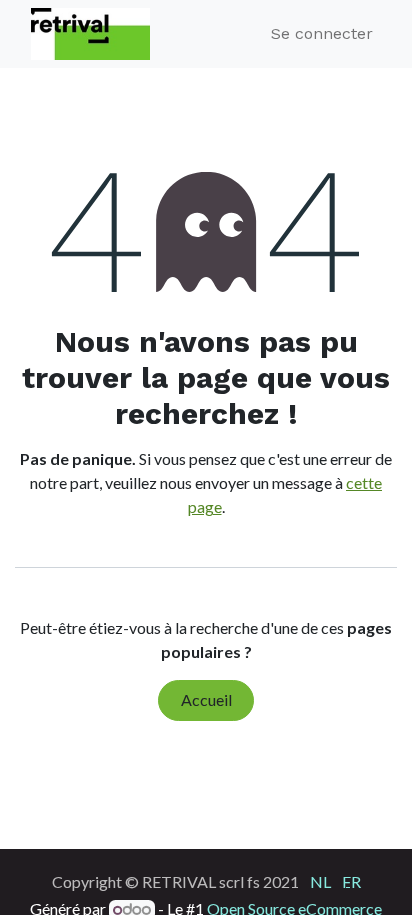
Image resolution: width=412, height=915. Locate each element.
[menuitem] (320, 881)
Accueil (206, 699)
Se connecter (322, 33)
